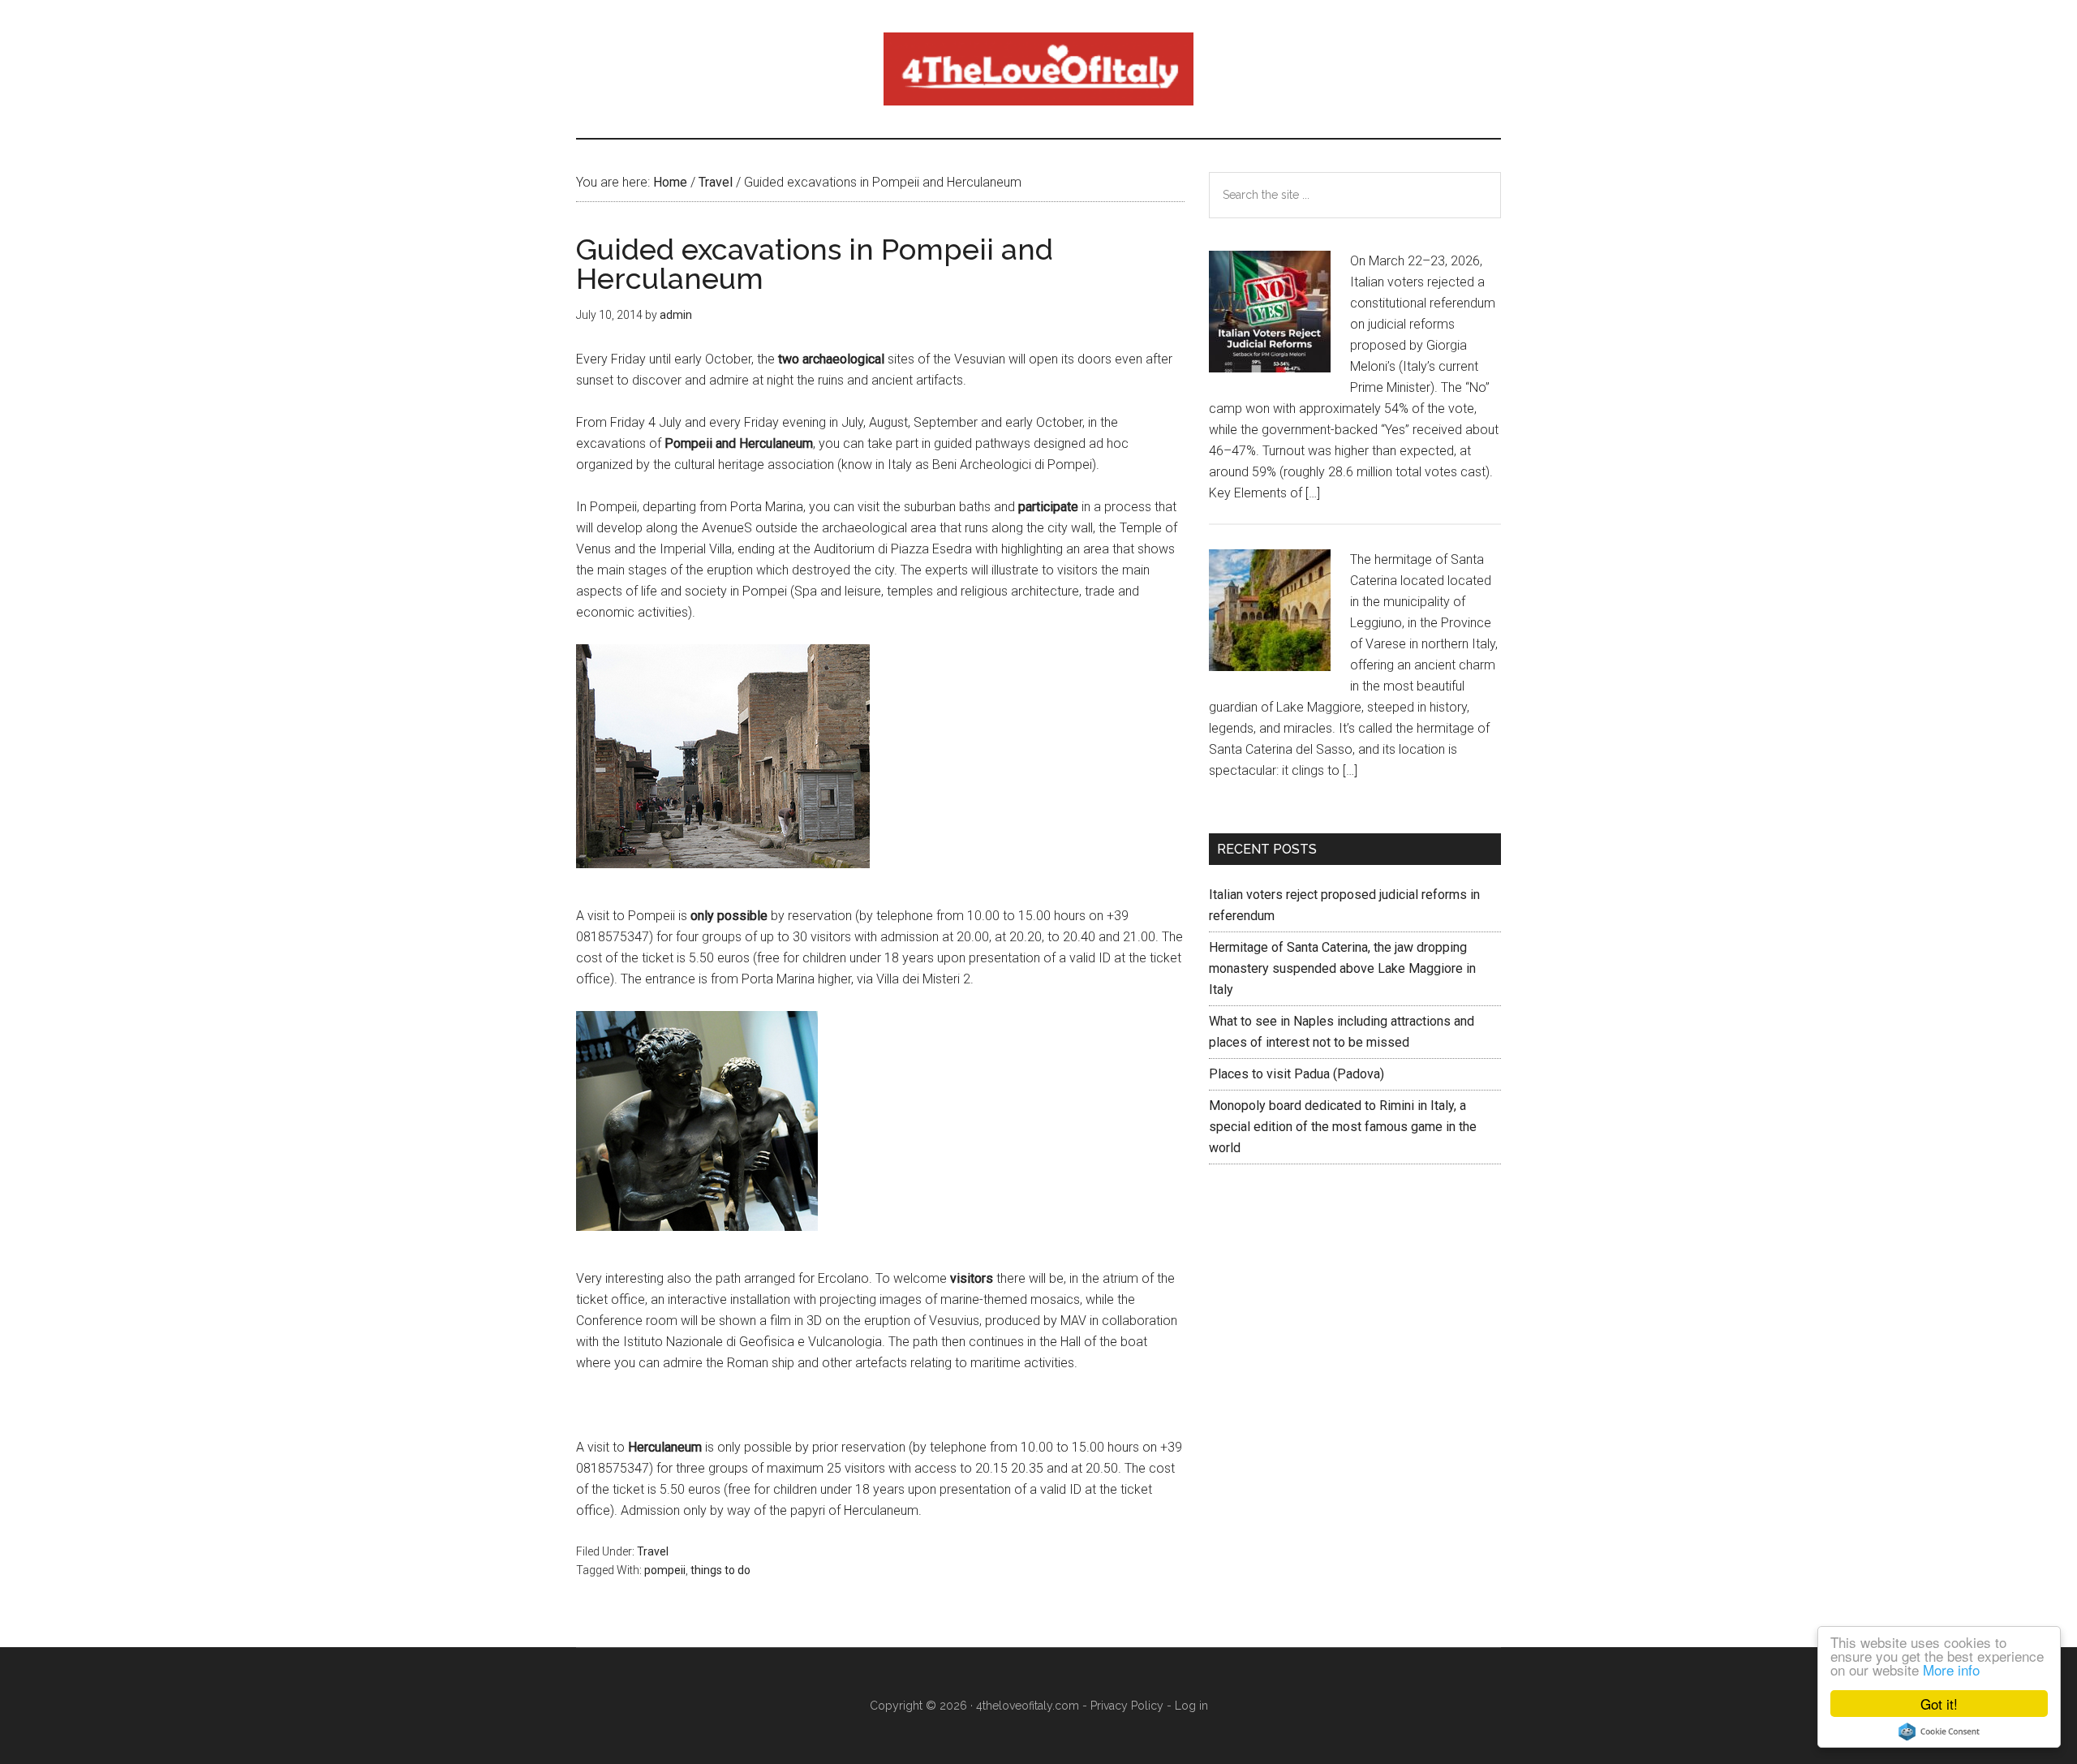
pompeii (665, 1570)
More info (1951, 1669)
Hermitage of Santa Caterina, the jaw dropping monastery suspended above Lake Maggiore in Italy (1342, 968)
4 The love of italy (1038, 69)
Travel (653, 1551)
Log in (1191, 1706)
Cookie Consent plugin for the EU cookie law (1939, 1732)
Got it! (1939, 1704)
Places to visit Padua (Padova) (1297, 1074)
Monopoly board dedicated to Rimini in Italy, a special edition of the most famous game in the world (1343, 1127)
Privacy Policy (1127, 1706)
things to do (720, 1570)
